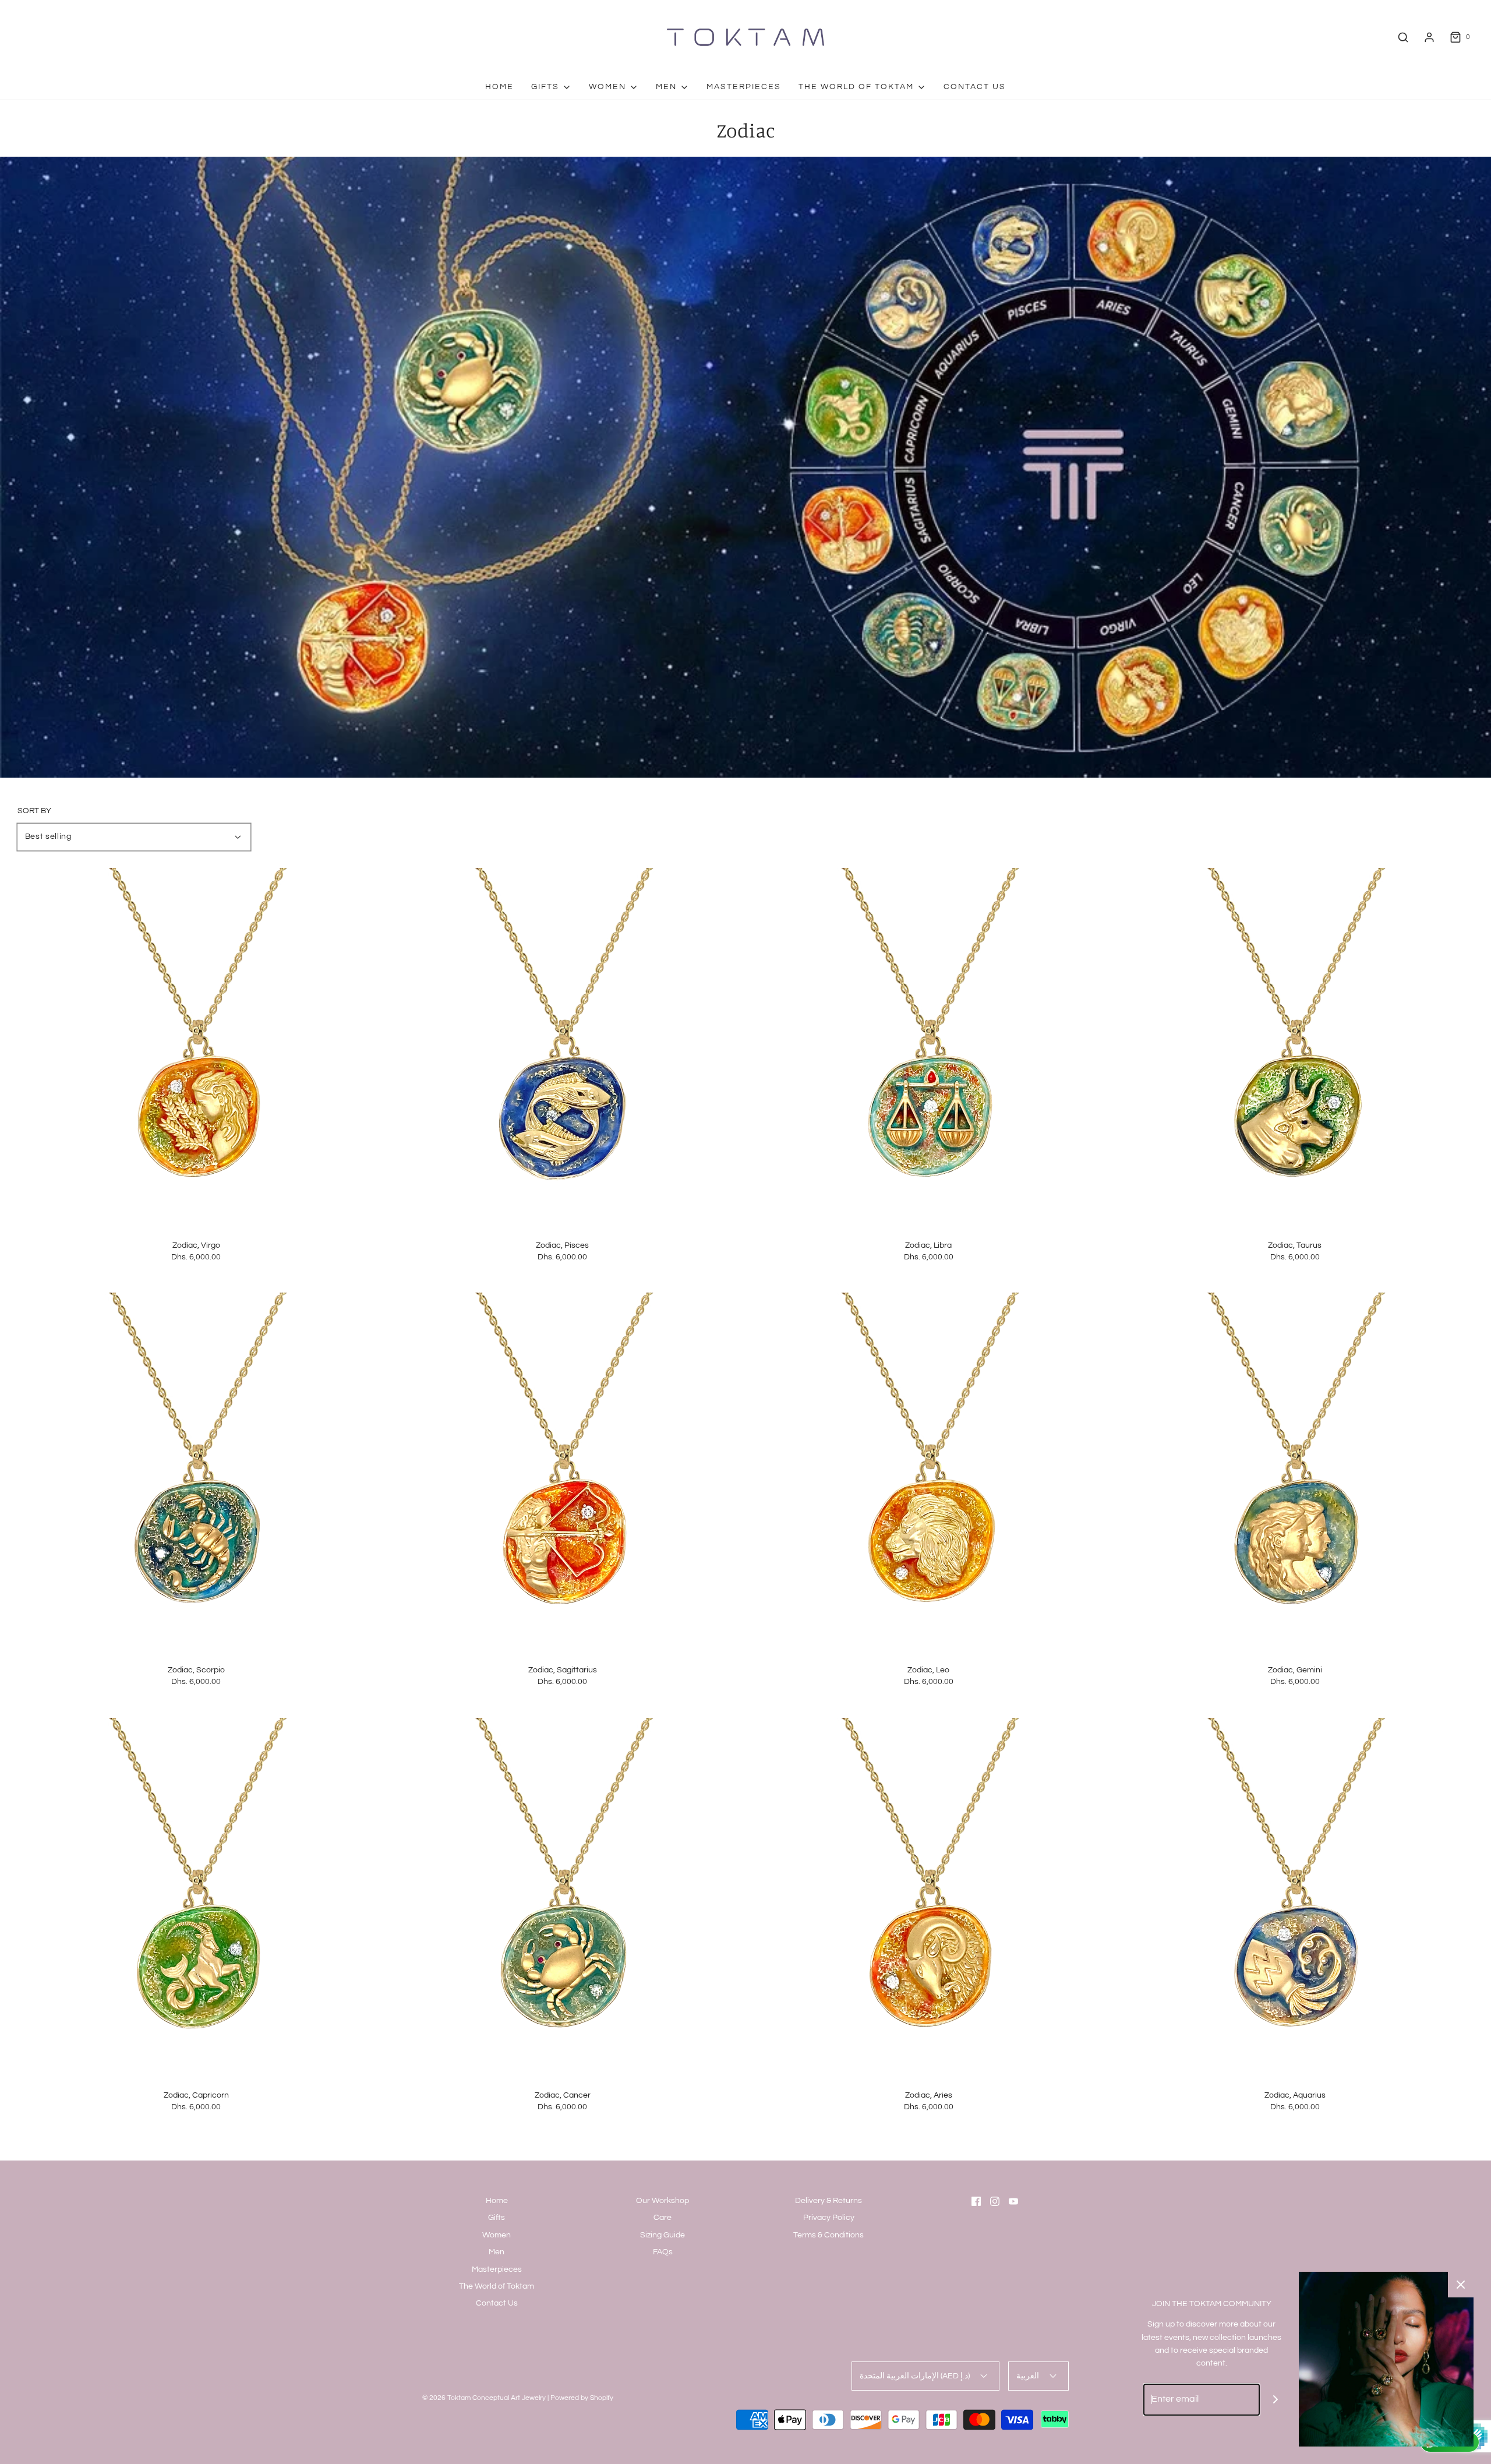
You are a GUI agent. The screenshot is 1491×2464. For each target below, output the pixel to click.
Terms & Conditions (828, 2235)
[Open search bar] (1403, 37)
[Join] (1276, 2400)
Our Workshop (663, 2201)
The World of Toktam (497, 2286)
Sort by (34, 811)
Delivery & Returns (828, 2201)
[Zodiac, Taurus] (1295, 1046)
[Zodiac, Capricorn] (196, 1896)
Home (499, 87)
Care (663, 2218)
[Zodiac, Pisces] (563, 1046)
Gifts (497, 2218)
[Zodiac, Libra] (929, 1046)
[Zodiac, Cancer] (563, 1896)
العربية (1029, 2376)
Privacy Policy (829, 2218)
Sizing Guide (663, 2235)
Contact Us (975, 87)
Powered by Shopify (582, 2398)
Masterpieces (744, 87)
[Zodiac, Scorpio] (196, 1471)
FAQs (663, 2252)
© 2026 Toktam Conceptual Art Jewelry (484, 2398)
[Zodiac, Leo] (929, 1471)
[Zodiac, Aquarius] (1295, 1896)
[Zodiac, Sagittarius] (563, 1471)
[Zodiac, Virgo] (196, 1046)
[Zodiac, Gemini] (1295, 1471)
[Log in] (1429, 37)
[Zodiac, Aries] (929, 1896)
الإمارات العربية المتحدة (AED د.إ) (916, 2376)
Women (497, 2235)
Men (497, 2252)
